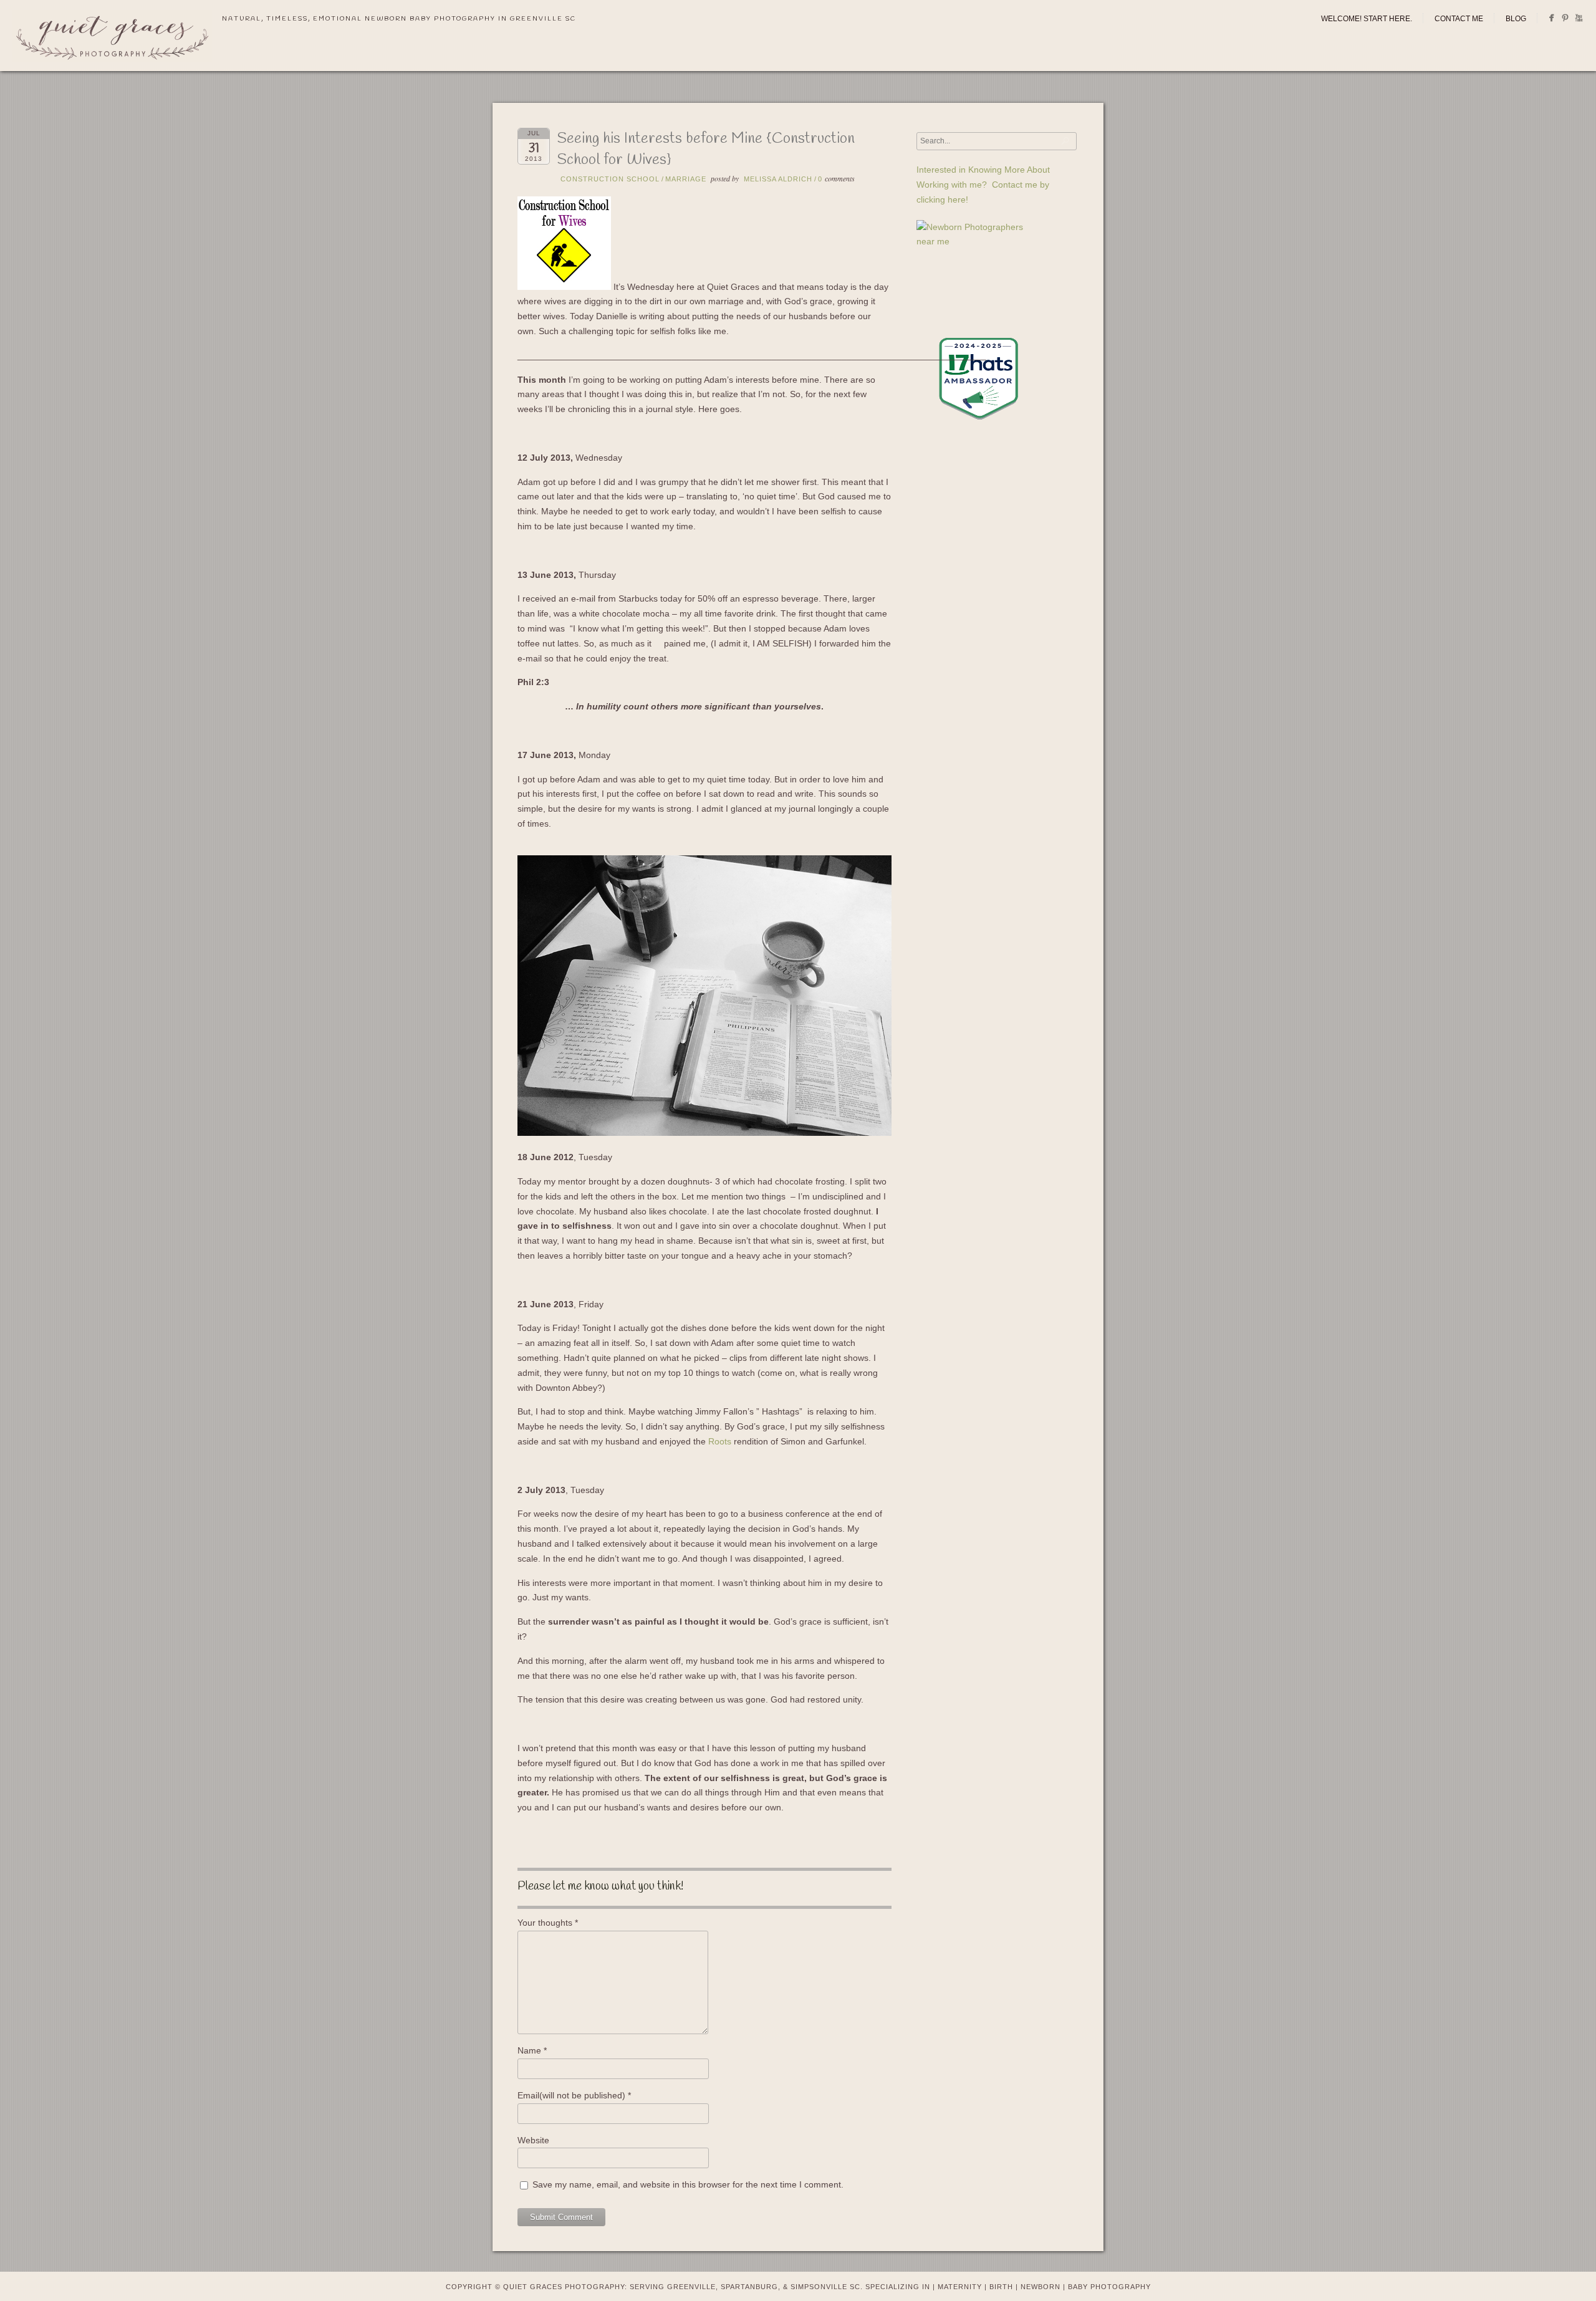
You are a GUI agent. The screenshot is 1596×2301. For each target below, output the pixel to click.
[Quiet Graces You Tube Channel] (1579, 20)
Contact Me (1459, 19)
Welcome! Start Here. (1367, 19)
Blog (1516, 19)
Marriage (686, 179)
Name (532, 2050)
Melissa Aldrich (778, 179)
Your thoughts (548, 1923)
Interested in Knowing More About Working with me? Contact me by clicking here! (983, 185)
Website (533, 2140)
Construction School (610, 179)
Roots (720, 1441)
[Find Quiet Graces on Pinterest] (1565, 20)
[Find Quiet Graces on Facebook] (1551, 20)
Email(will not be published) (574, 2095)
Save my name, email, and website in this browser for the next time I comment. (688, 2184)
